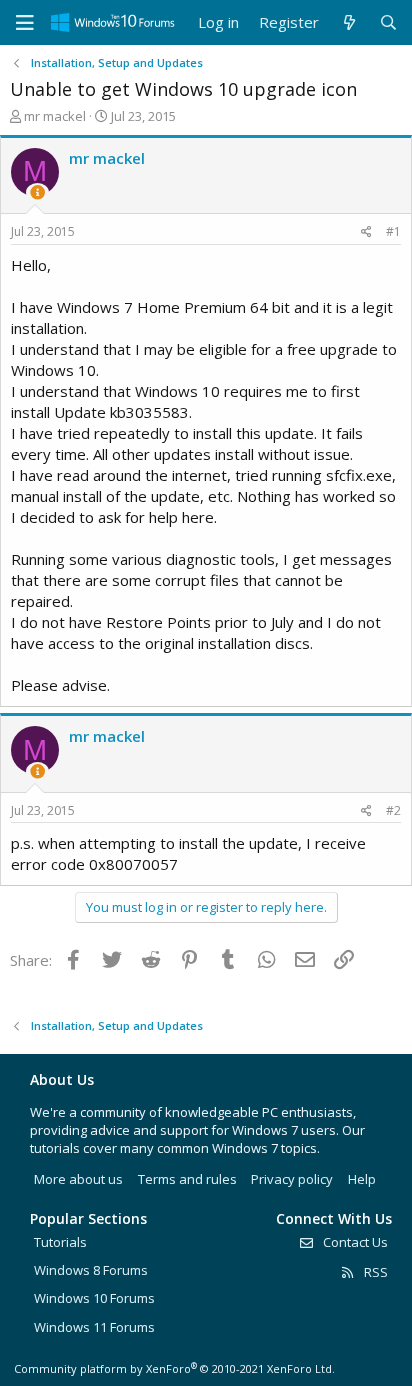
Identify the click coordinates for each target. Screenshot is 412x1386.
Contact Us (354, 1242)
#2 (393, 810)
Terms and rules (187, 1179)
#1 (393, 231)
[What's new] (348, 22)
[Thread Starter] (37, 192)
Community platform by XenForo (174, 1368)
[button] (25, 23)
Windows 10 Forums (94, 1298)
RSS (374, 1272)
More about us (78, 1179)
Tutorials (60, 1242)
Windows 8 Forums (91, 1270)
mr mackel (55, 116)
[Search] (388, 22)
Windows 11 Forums (94, 1327)
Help (362, 1179)
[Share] (366, 232)
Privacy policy (292, 1179)
